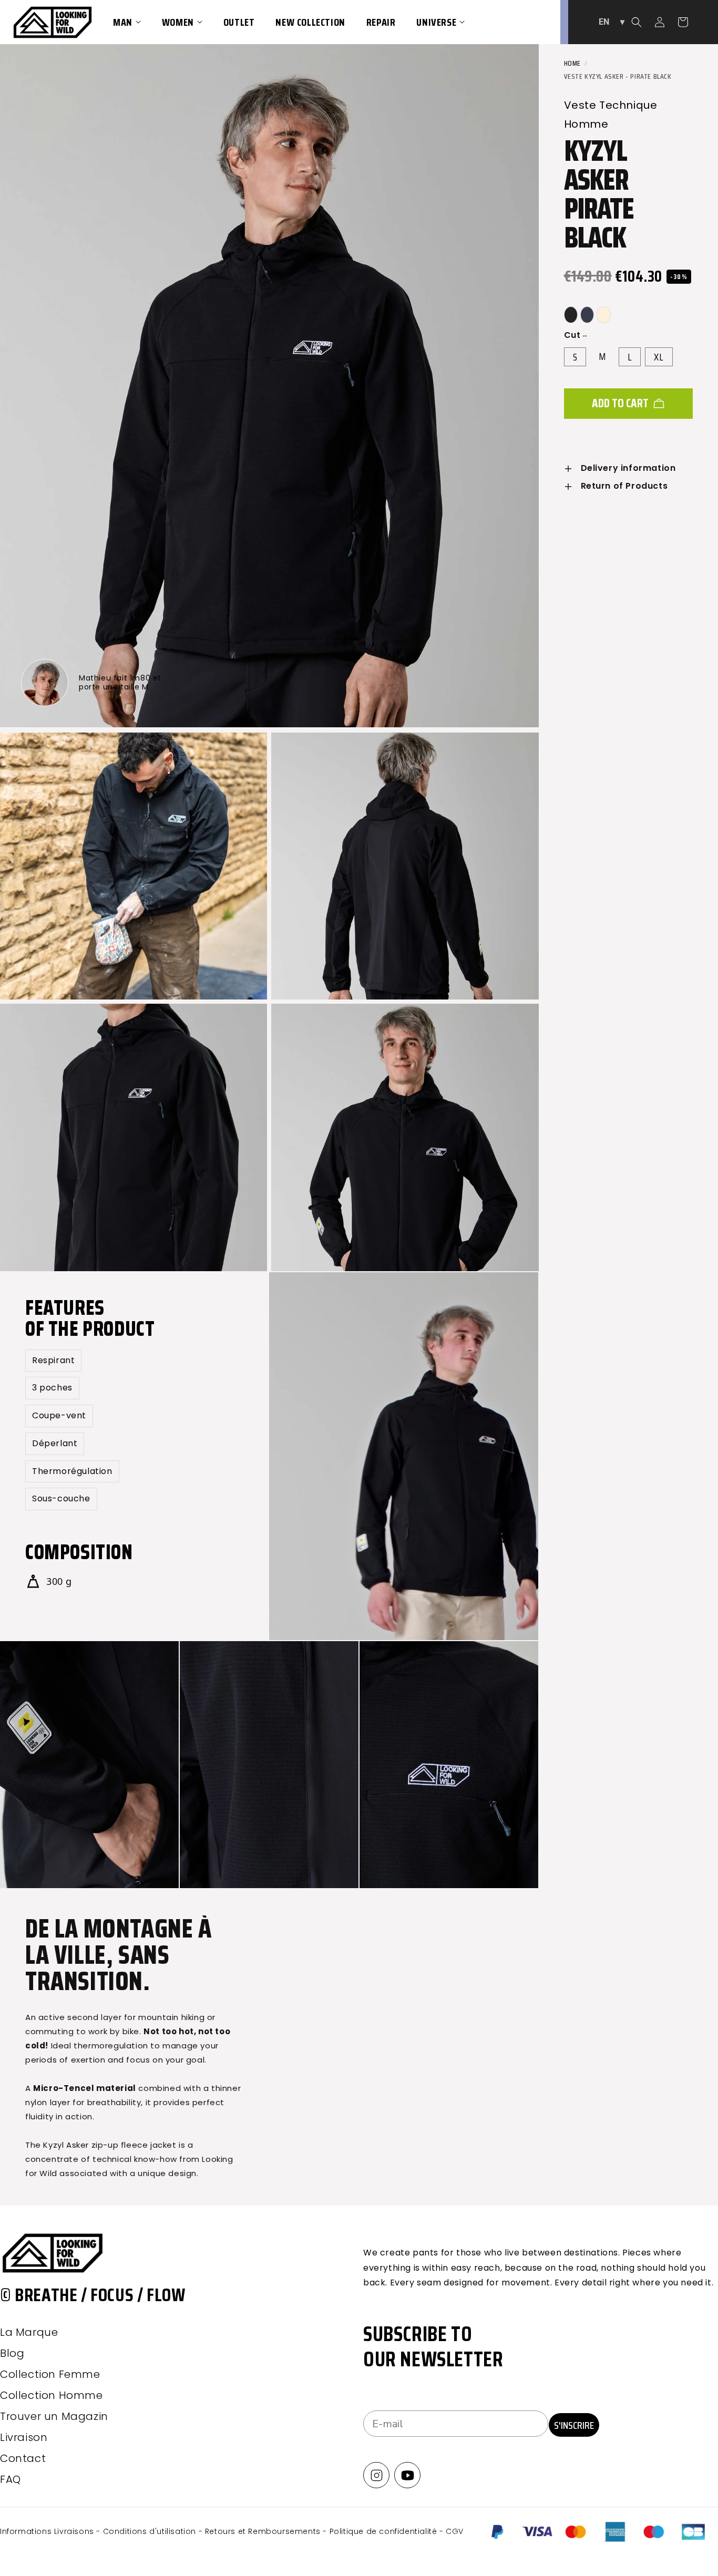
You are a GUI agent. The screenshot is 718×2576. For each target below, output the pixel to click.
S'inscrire (574, 2425)
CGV (455, 2531)
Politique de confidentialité (384, 2531)
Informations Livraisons (48, 2531)
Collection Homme (52, 2395)
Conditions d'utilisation (151, 2531)
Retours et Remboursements (264, 2531)
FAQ (11, 2479)
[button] (127, 22)
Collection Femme (50, 2374)
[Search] (637, 22)
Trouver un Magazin (54, 2416)
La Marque (29, 2332)
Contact (23, 2458)
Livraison (24, 2437)
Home (572, 63)
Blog (12, 2353)
